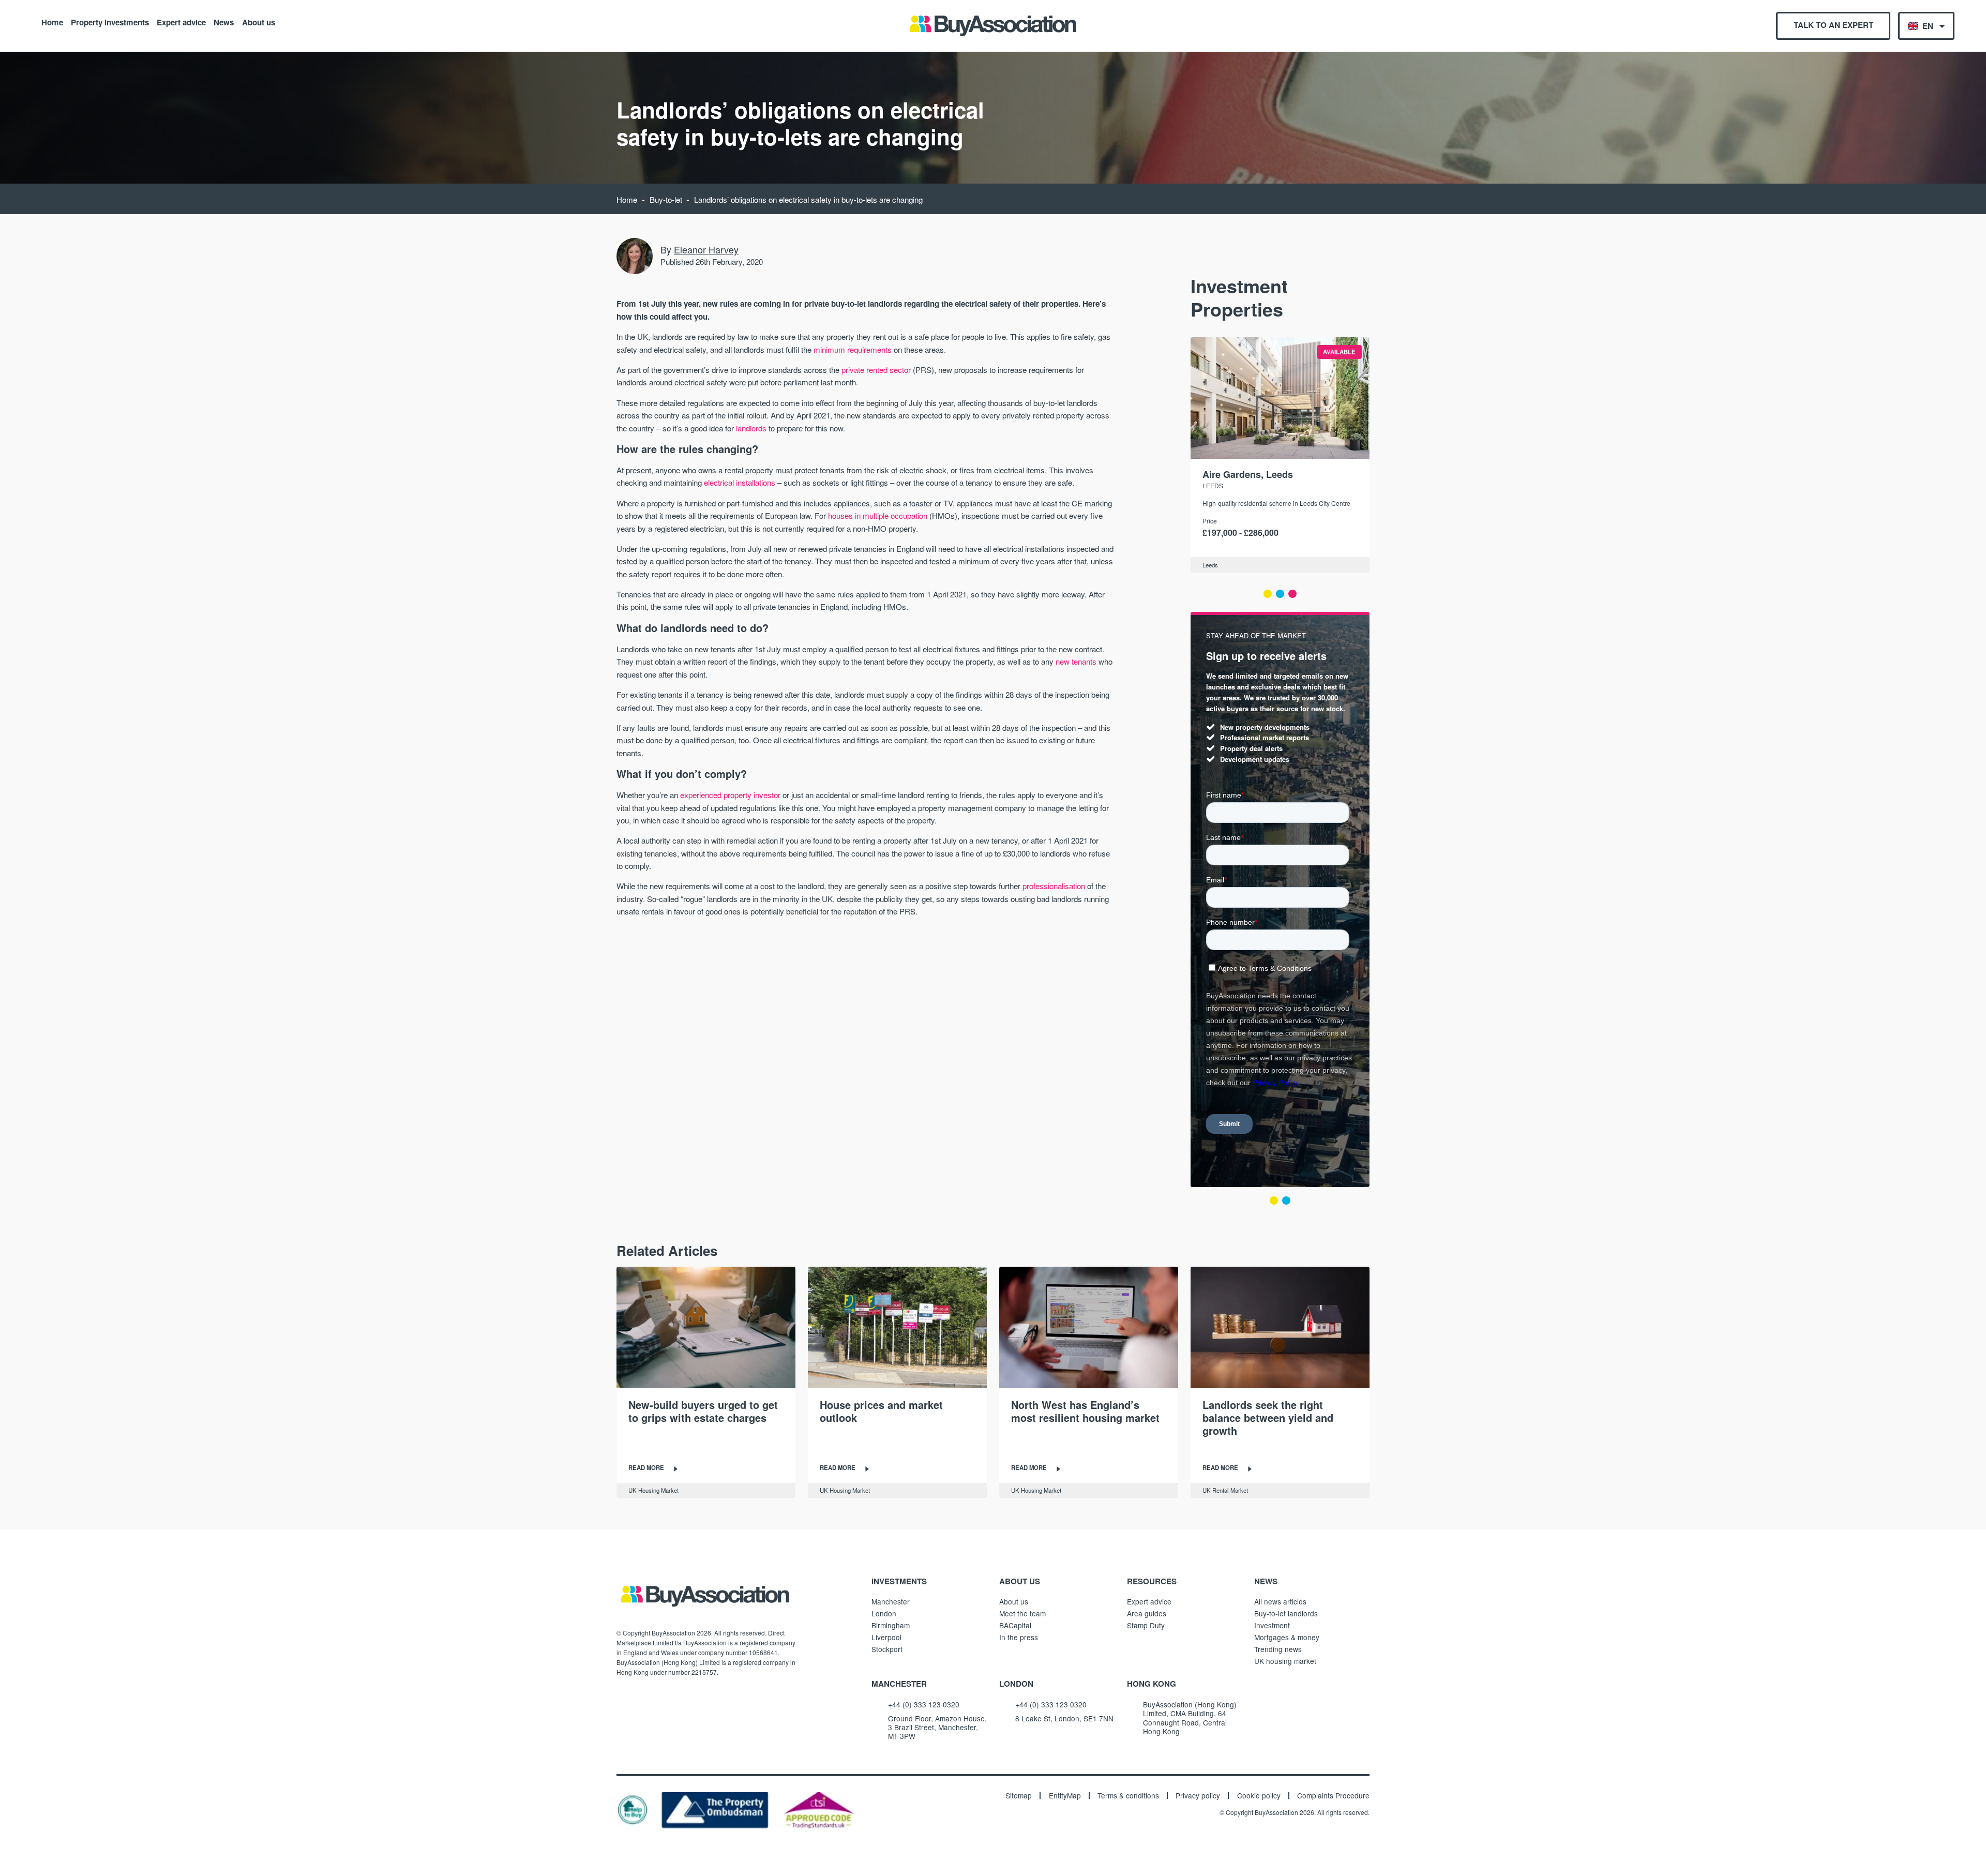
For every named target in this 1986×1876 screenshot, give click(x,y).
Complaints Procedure (1333, 1796)
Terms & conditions (1128, 1796)
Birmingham (891, 1625)
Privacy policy (1198, 1796)
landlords (751, 428)
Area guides (1147, 1613)
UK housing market (1285, 1661)
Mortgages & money (1287, 1637)
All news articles (1280, 1601)
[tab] (1268, 594)
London (884, 1613)
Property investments (110, 22)
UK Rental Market (1225, 1490)
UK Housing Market (653, 1490)
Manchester (891, 1601)
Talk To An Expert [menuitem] (1833, 25)
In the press (1019, 1637)
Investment (1272, 1625)
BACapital (1015, 1625)
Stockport (887, 1649)
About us (259, 22)
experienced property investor (730, 795)
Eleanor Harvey (706, 249)
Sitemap (1019, 1796)
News (224, 22)
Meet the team (1022, 1613)
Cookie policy (1259, 1796)
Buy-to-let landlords (1286, 1613)
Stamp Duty (1146, 1625)
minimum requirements (853, 349)
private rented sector (876, 370)
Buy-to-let (666, 199)
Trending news (1278, 1649)
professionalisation (1054, 886)
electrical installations (740, 482)
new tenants (1076, 661)
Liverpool (886, 1637)
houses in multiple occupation (878, 515)
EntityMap (1065, 1796)
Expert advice (181, 22)
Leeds (1213, 485)
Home (52, 22)
